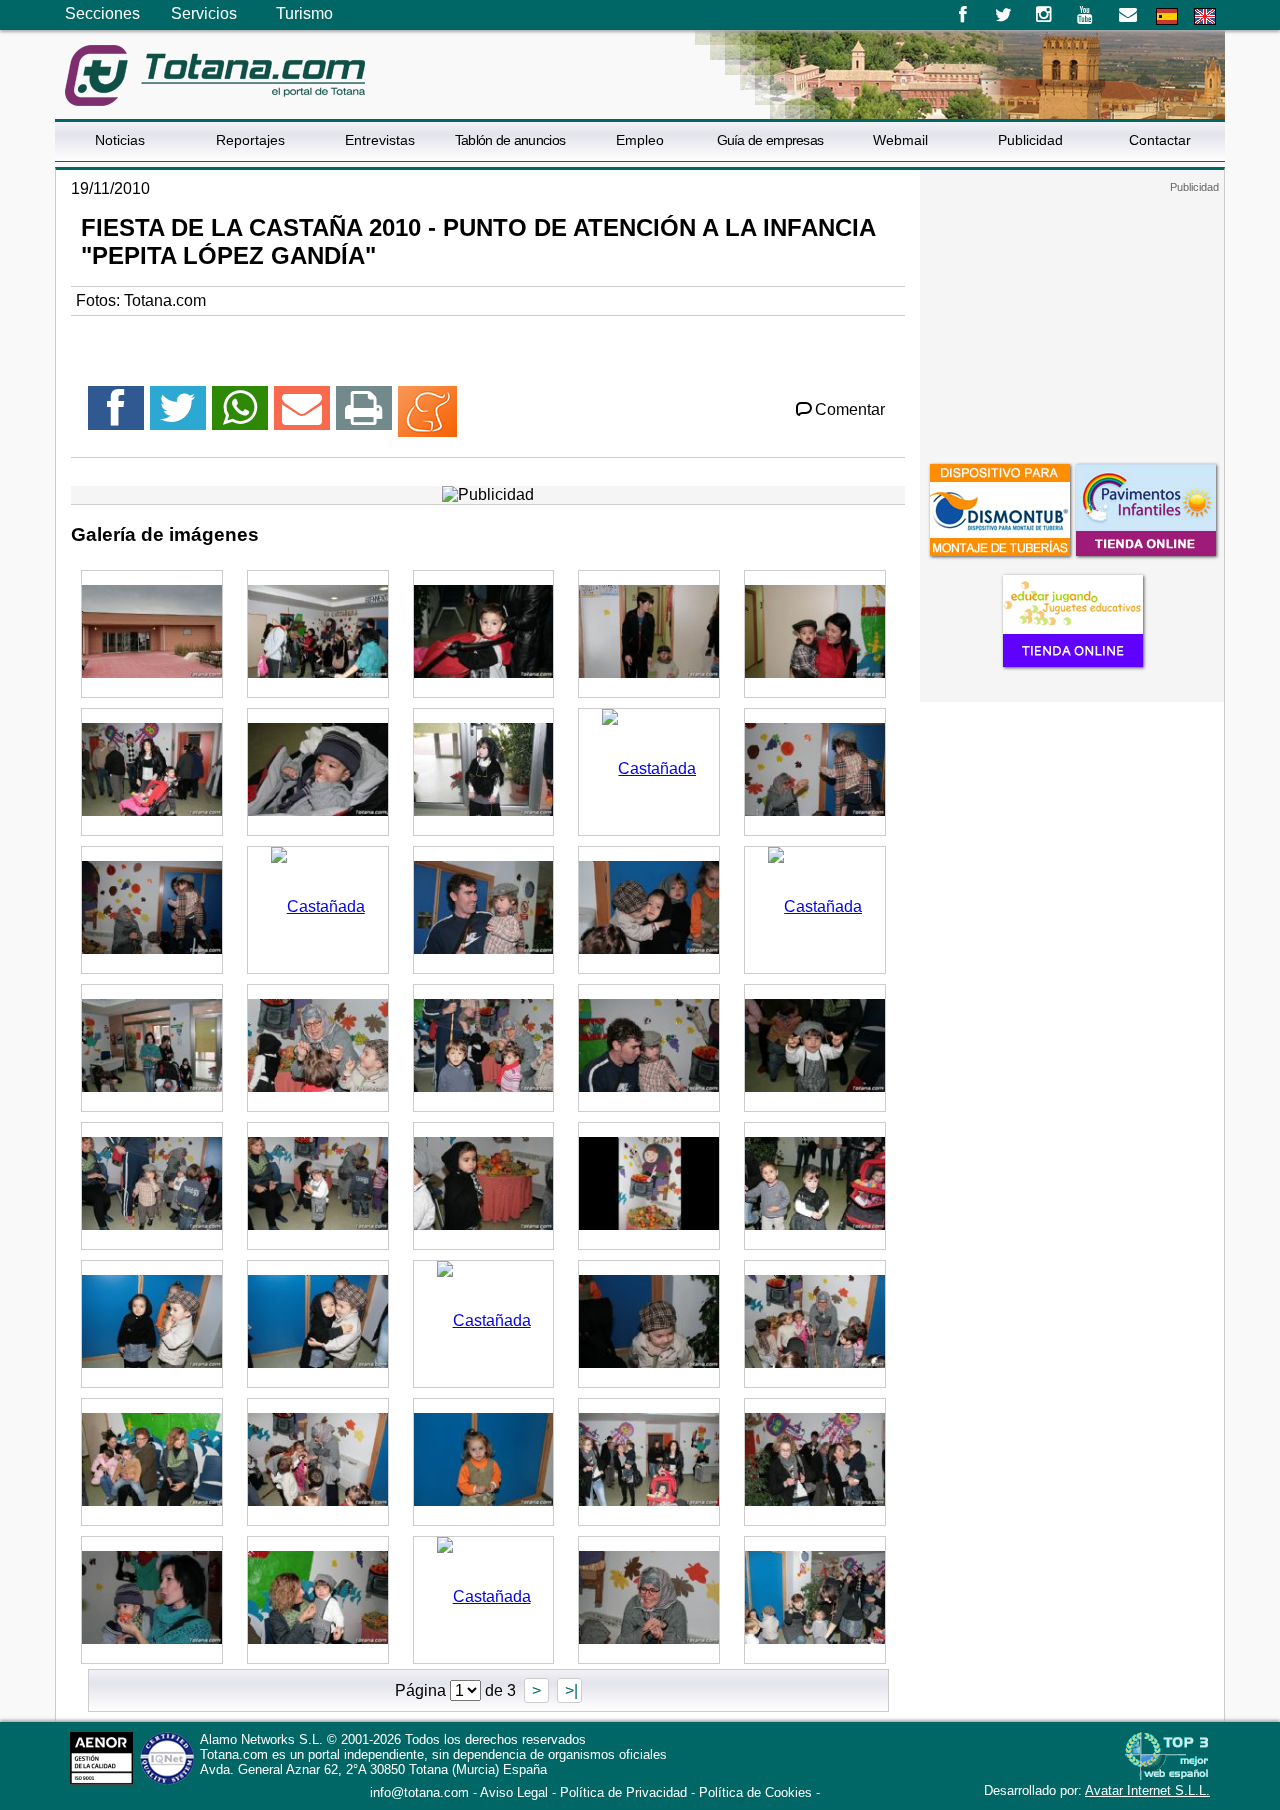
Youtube (1086, 15)
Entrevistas (380, 140)
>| (569, 1690)
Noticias (120, 140)
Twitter (1003, 15)
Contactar (1160, 140)
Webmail (900, 140)
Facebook (962, 15)
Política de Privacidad (623, 1792)
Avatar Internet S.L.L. (1147, 1790)
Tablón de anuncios (510, 140)
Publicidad (1030, 140)
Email (1127, 15)
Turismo (304, 13)
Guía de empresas (770, 140)
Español (1167, 16)
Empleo (640, 140)
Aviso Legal (514, 1792)
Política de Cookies (755, 1792)
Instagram (1044, 15)
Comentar (850, 409)
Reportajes (250, 140)
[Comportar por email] (302, 416)
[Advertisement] (1072, 319)
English (1205, 16)
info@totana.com (419, 1792)
